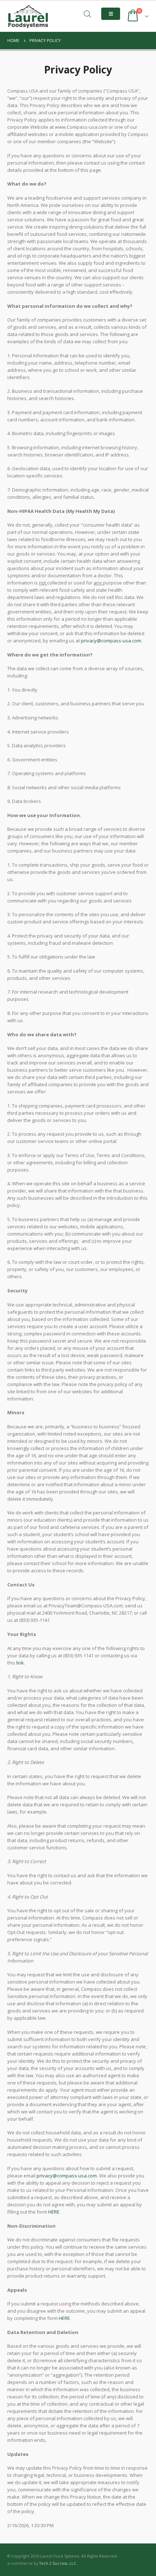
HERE (54, 2212)
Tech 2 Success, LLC (58, 2563)
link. (21, 1663)
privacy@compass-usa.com (111, 641)
